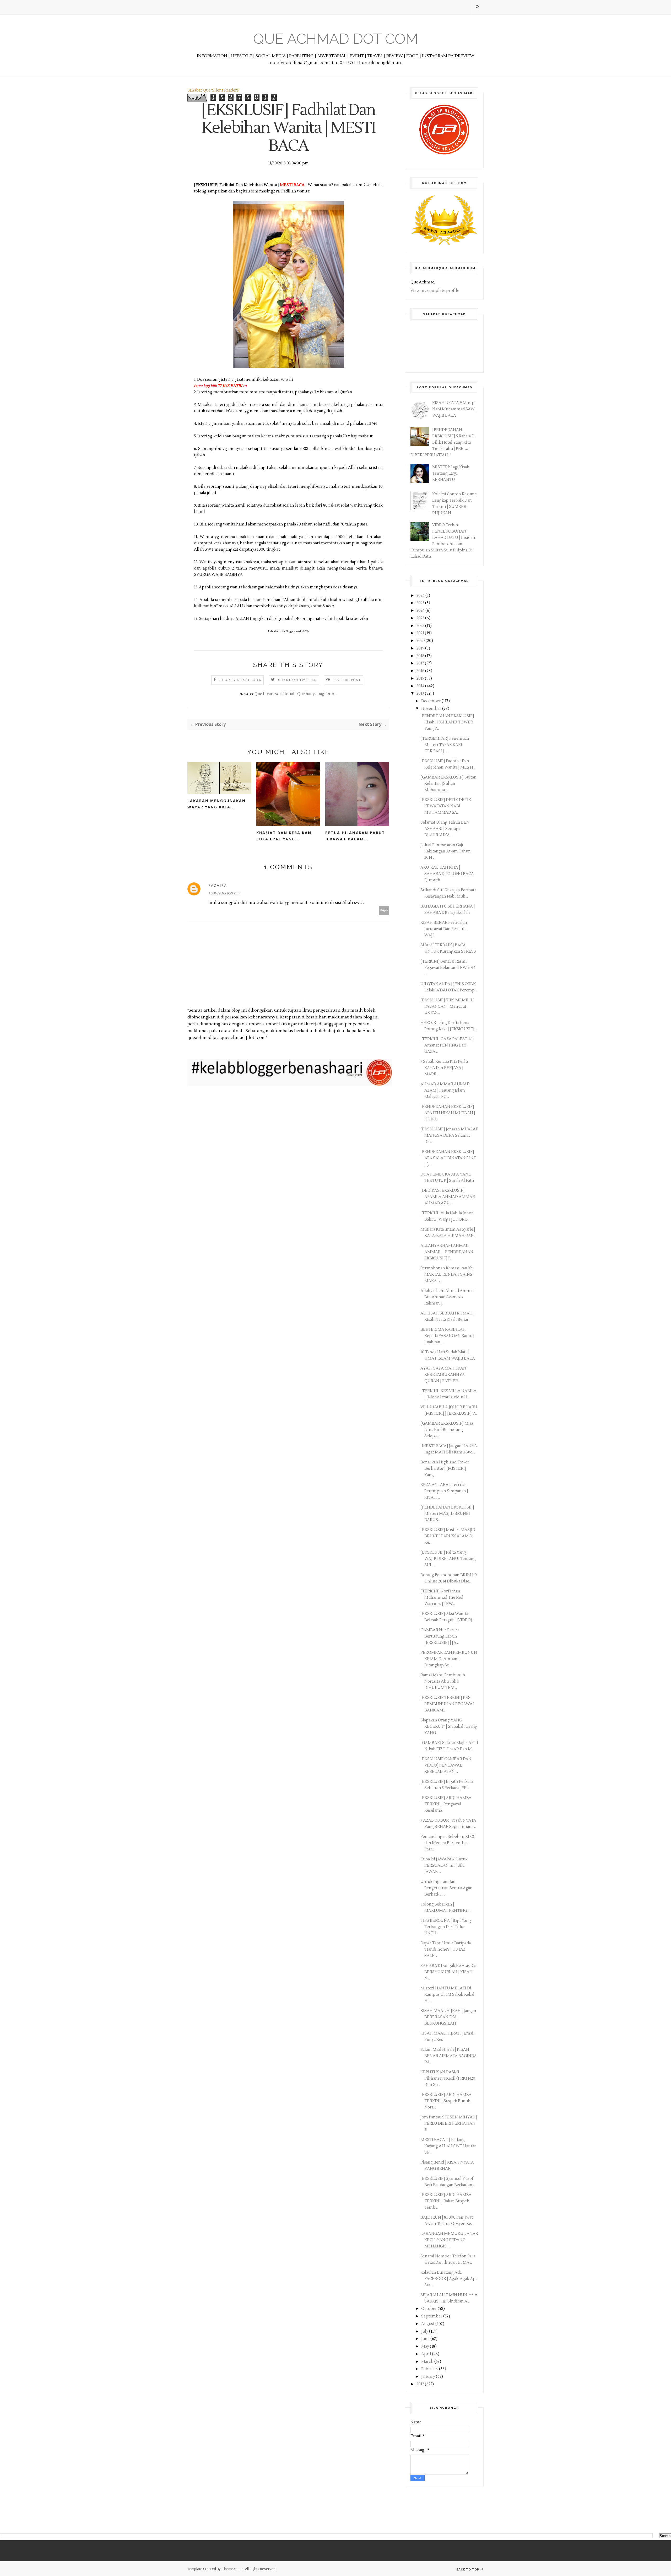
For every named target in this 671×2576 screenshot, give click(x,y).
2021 (421, 633)
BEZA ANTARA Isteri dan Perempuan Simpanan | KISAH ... (444, 1491)
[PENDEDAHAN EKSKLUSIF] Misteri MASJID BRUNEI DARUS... (447, 1514)
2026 (421, 596)
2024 (421, 611)
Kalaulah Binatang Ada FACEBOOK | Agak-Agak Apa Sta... (449, 2279)
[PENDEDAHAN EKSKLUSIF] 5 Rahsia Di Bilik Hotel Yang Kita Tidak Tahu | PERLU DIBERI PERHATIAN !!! (443, 442)
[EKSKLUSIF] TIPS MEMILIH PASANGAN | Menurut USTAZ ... (447, 1007)
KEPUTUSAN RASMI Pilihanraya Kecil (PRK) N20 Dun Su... (448, 2078)
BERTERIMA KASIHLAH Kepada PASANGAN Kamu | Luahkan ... (447, 1336)
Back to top (468, 2569)
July (425, 2331)
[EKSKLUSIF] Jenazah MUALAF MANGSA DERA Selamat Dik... (449, 1136)
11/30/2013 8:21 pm (224, 893)
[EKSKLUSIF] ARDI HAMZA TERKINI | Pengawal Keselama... (446, 1804)
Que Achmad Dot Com (336, 39)
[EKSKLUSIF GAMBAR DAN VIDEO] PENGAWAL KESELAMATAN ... (446, 1765)
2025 (421, 603)
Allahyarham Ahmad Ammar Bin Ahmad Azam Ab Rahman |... (447, 1297)
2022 (421, 626)
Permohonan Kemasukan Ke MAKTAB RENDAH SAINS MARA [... (447, 1274)
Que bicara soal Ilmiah (275, 694)
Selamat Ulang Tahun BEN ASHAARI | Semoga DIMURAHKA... (445, 829)
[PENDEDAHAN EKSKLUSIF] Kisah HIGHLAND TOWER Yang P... (447, 722)
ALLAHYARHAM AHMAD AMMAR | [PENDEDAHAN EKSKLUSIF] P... (447, 1252)
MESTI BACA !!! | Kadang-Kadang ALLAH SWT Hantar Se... (448, 2146)
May (426, 2346)
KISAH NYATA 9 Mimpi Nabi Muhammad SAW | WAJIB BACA (454, 409)
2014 (421, 686)
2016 (421, 671)
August (428, 2324)
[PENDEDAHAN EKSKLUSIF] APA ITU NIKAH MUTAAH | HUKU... (448, 1113)
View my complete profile (435, 291)
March (428, 2362)
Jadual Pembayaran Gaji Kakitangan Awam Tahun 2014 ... (446, 851)
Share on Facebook (240, 680)
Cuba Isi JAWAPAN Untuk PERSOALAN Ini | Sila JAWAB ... (444, 1866)
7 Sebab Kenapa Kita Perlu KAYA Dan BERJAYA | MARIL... (444, 1068)
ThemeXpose (233, 2569)
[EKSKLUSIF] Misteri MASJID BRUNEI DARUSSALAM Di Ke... (448, 1536)
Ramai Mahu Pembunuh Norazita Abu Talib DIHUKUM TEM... (443, 1681)
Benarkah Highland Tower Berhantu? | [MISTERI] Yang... (445, 1469)
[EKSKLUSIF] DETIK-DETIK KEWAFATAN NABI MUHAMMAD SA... (446, 806)
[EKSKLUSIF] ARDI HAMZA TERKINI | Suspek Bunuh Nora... (446, 2101)
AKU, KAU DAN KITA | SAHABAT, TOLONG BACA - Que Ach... (448, 874)
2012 (421, 2384)
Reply (384, 910)
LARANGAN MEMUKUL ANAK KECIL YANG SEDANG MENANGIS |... (449, 2240)
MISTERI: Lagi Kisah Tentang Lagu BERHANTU (451, 473)
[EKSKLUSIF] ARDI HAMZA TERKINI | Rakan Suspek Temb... (446, 2201)
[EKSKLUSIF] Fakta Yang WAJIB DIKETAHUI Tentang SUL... (448, 1559)
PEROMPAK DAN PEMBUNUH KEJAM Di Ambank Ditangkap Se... (449, 1659)
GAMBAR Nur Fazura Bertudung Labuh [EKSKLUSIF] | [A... (440, 1636)
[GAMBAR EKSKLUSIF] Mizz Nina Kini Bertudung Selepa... (447, 1430)
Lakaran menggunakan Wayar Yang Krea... (217, 804)
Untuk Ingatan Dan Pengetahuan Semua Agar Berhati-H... (446, 1888)
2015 (421, 678)
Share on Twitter (297, 680)
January (429, 2377)
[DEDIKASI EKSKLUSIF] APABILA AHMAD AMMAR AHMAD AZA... (448, 1197)
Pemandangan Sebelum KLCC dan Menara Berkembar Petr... (448, 1843)
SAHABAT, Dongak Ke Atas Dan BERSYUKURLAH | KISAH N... (449, 1972)
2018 (421, 656)
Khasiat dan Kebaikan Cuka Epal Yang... (284, 836)
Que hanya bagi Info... (317, 694)
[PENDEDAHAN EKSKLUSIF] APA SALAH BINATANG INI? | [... (448, 1158)
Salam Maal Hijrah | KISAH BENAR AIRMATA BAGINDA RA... (449, 2056)
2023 (421, 618)
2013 (421, 693)
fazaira (218, 885)
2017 (421, 663)
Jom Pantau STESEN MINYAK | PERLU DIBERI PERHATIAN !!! (449, 2124)
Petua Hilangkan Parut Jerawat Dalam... (355, 836)
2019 (421, 648)
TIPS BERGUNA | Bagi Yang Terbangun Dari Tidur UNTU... (446, 1927)
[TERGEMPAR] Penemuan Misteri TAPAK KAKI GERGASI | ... (445, 745)
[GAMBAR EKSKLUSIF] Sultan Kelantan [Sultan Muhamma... (448, 784)
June (426, 2339)
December (431, 701)
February (430, 2369)
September (432, 2316)
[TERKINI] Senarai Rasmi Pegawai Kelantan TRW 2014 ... (448, 968)
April (427, 2354)
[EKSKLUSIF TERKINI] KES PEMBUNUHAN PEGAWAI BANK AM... (447, 1704)
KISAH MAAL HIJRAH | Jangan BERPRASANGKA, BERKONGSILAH (448, 2017)
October (429, 2309)
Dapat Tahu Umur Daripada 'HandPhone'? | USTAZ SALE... (446, 1949)
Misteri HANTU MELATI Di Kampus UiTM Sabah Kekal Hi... (447, 1995)
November (432, 709)
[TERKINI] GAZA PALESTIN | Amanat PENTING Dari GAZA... (447, 1045)
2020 (421, 641)
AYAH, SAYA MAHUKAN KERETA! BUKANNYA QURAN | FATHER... (443, 1375)
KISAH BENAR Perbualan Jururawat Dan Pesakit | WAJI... (444, 929)
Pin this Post (347, 680)
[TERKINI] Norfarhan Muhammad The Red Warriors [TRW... (442, 1598)
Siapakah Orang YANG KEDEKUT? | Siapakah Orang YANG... (449, 1727)
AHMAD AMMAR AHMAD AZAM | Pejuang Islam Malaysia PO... (445, 1090)
